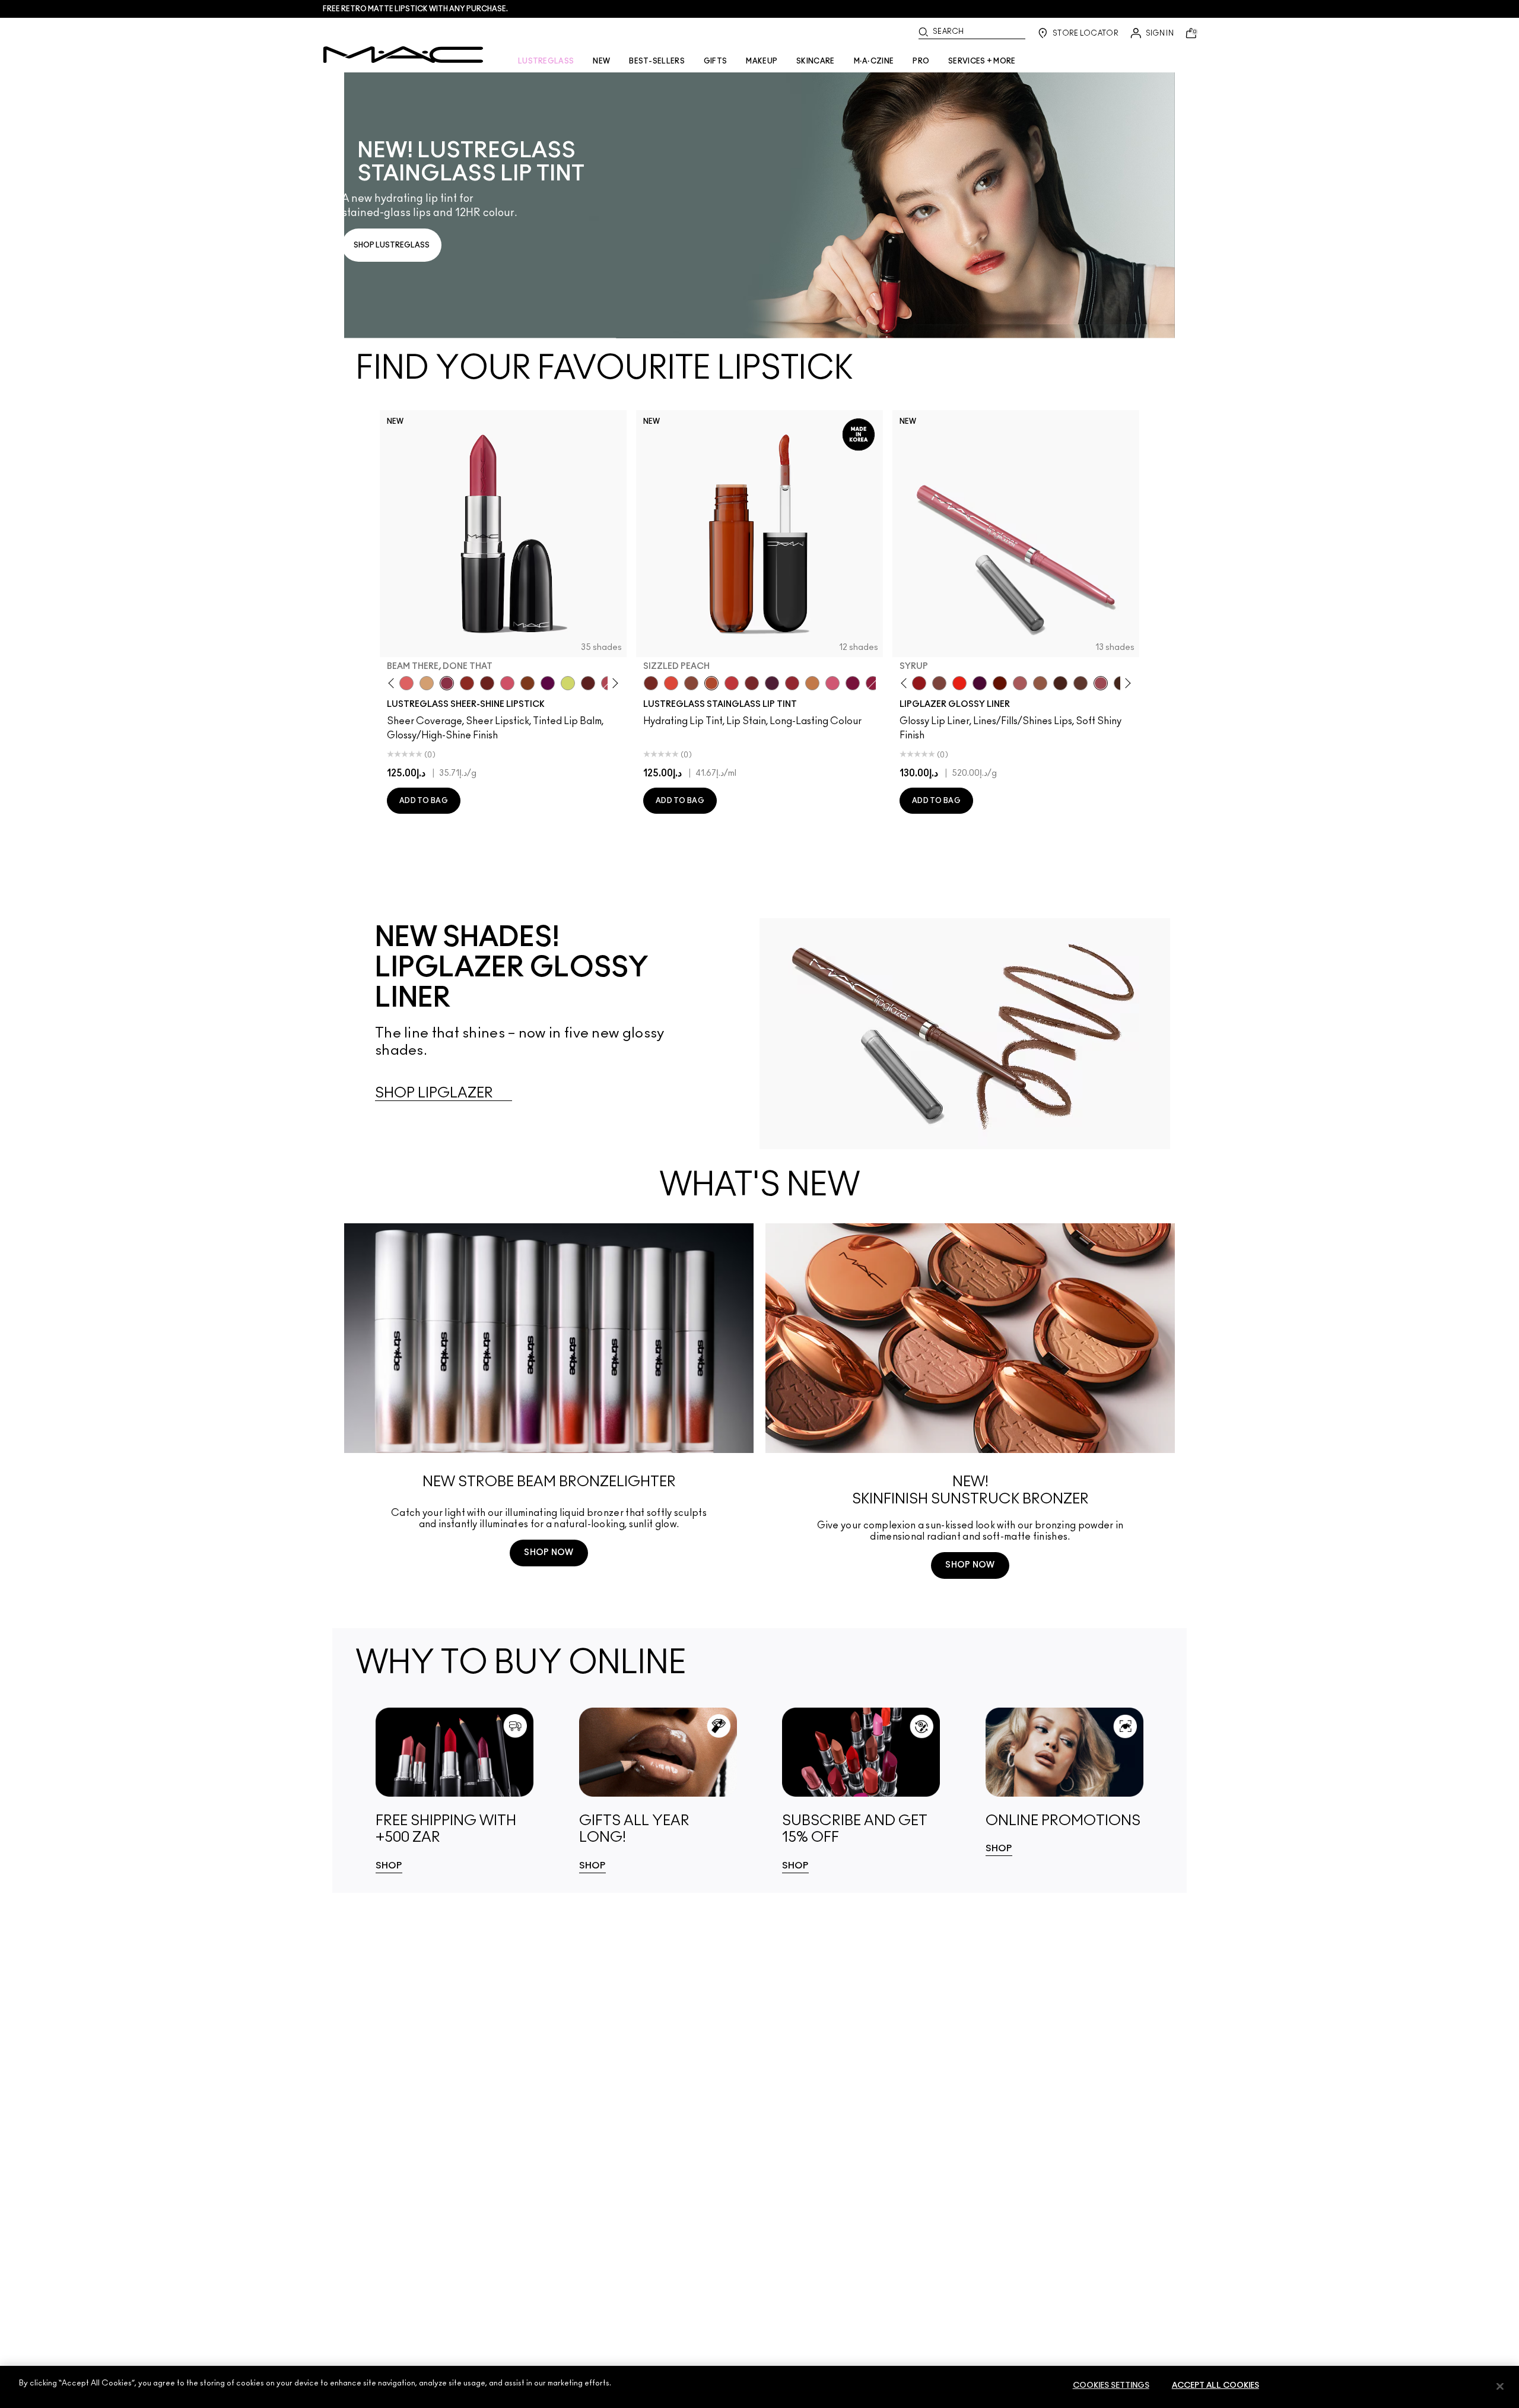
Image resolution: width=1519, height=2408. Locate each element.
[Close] (1500, 2386)
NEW (601, 61)
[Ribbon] (919, 683)
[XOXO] (792, 683)
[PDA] (487, 683)
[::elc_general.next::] (613, 683)
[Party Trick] (427, 683)
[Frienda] (507, 683)
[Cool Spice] (1040, 683)
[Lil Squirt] (568, 683)
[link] (759, 205)
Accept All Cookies (1215, 2386)
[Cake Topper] (651, 683)
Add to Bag (424, 801)
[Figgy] (548, 683)
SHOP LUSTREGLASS (392, 245)
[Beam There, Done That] (447, 683)
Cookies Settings (1111, 2386)
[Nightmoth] (980, 683)
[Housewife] (588, 683)
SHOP (389, 1866)
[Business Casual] (752, 683)
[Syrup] (1101, 683)
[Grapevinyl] (772, 683)
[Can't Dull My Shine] (527, 683)
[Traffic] (671, 683)
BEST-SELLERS (657, 61)
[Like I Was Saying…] (406, 683)
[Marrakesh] (1000, 683)
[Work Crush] (467, 683)
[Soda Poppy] (853, 683)
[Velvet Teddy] (1020, 683)
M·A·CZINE (874, 61)
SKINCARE (815, 61)
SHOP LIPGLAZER (434, 1093)
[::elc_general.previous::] (394, 683)
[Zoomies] (873, 683)
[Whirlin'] (939, 683)
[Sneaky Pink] (832, 683)
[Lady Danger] (959, 683)
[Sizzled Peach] (711, 683)
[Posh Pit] (691, 683)
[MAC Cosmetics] (403, 55)
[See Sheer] (732, 683)
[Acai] (1060, 683)
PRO (921, 61)
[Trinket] (812, 683)
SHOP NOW (549, 1553)
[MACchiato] (1081, 683)
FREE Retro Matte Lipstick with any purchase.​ (415, 9)
